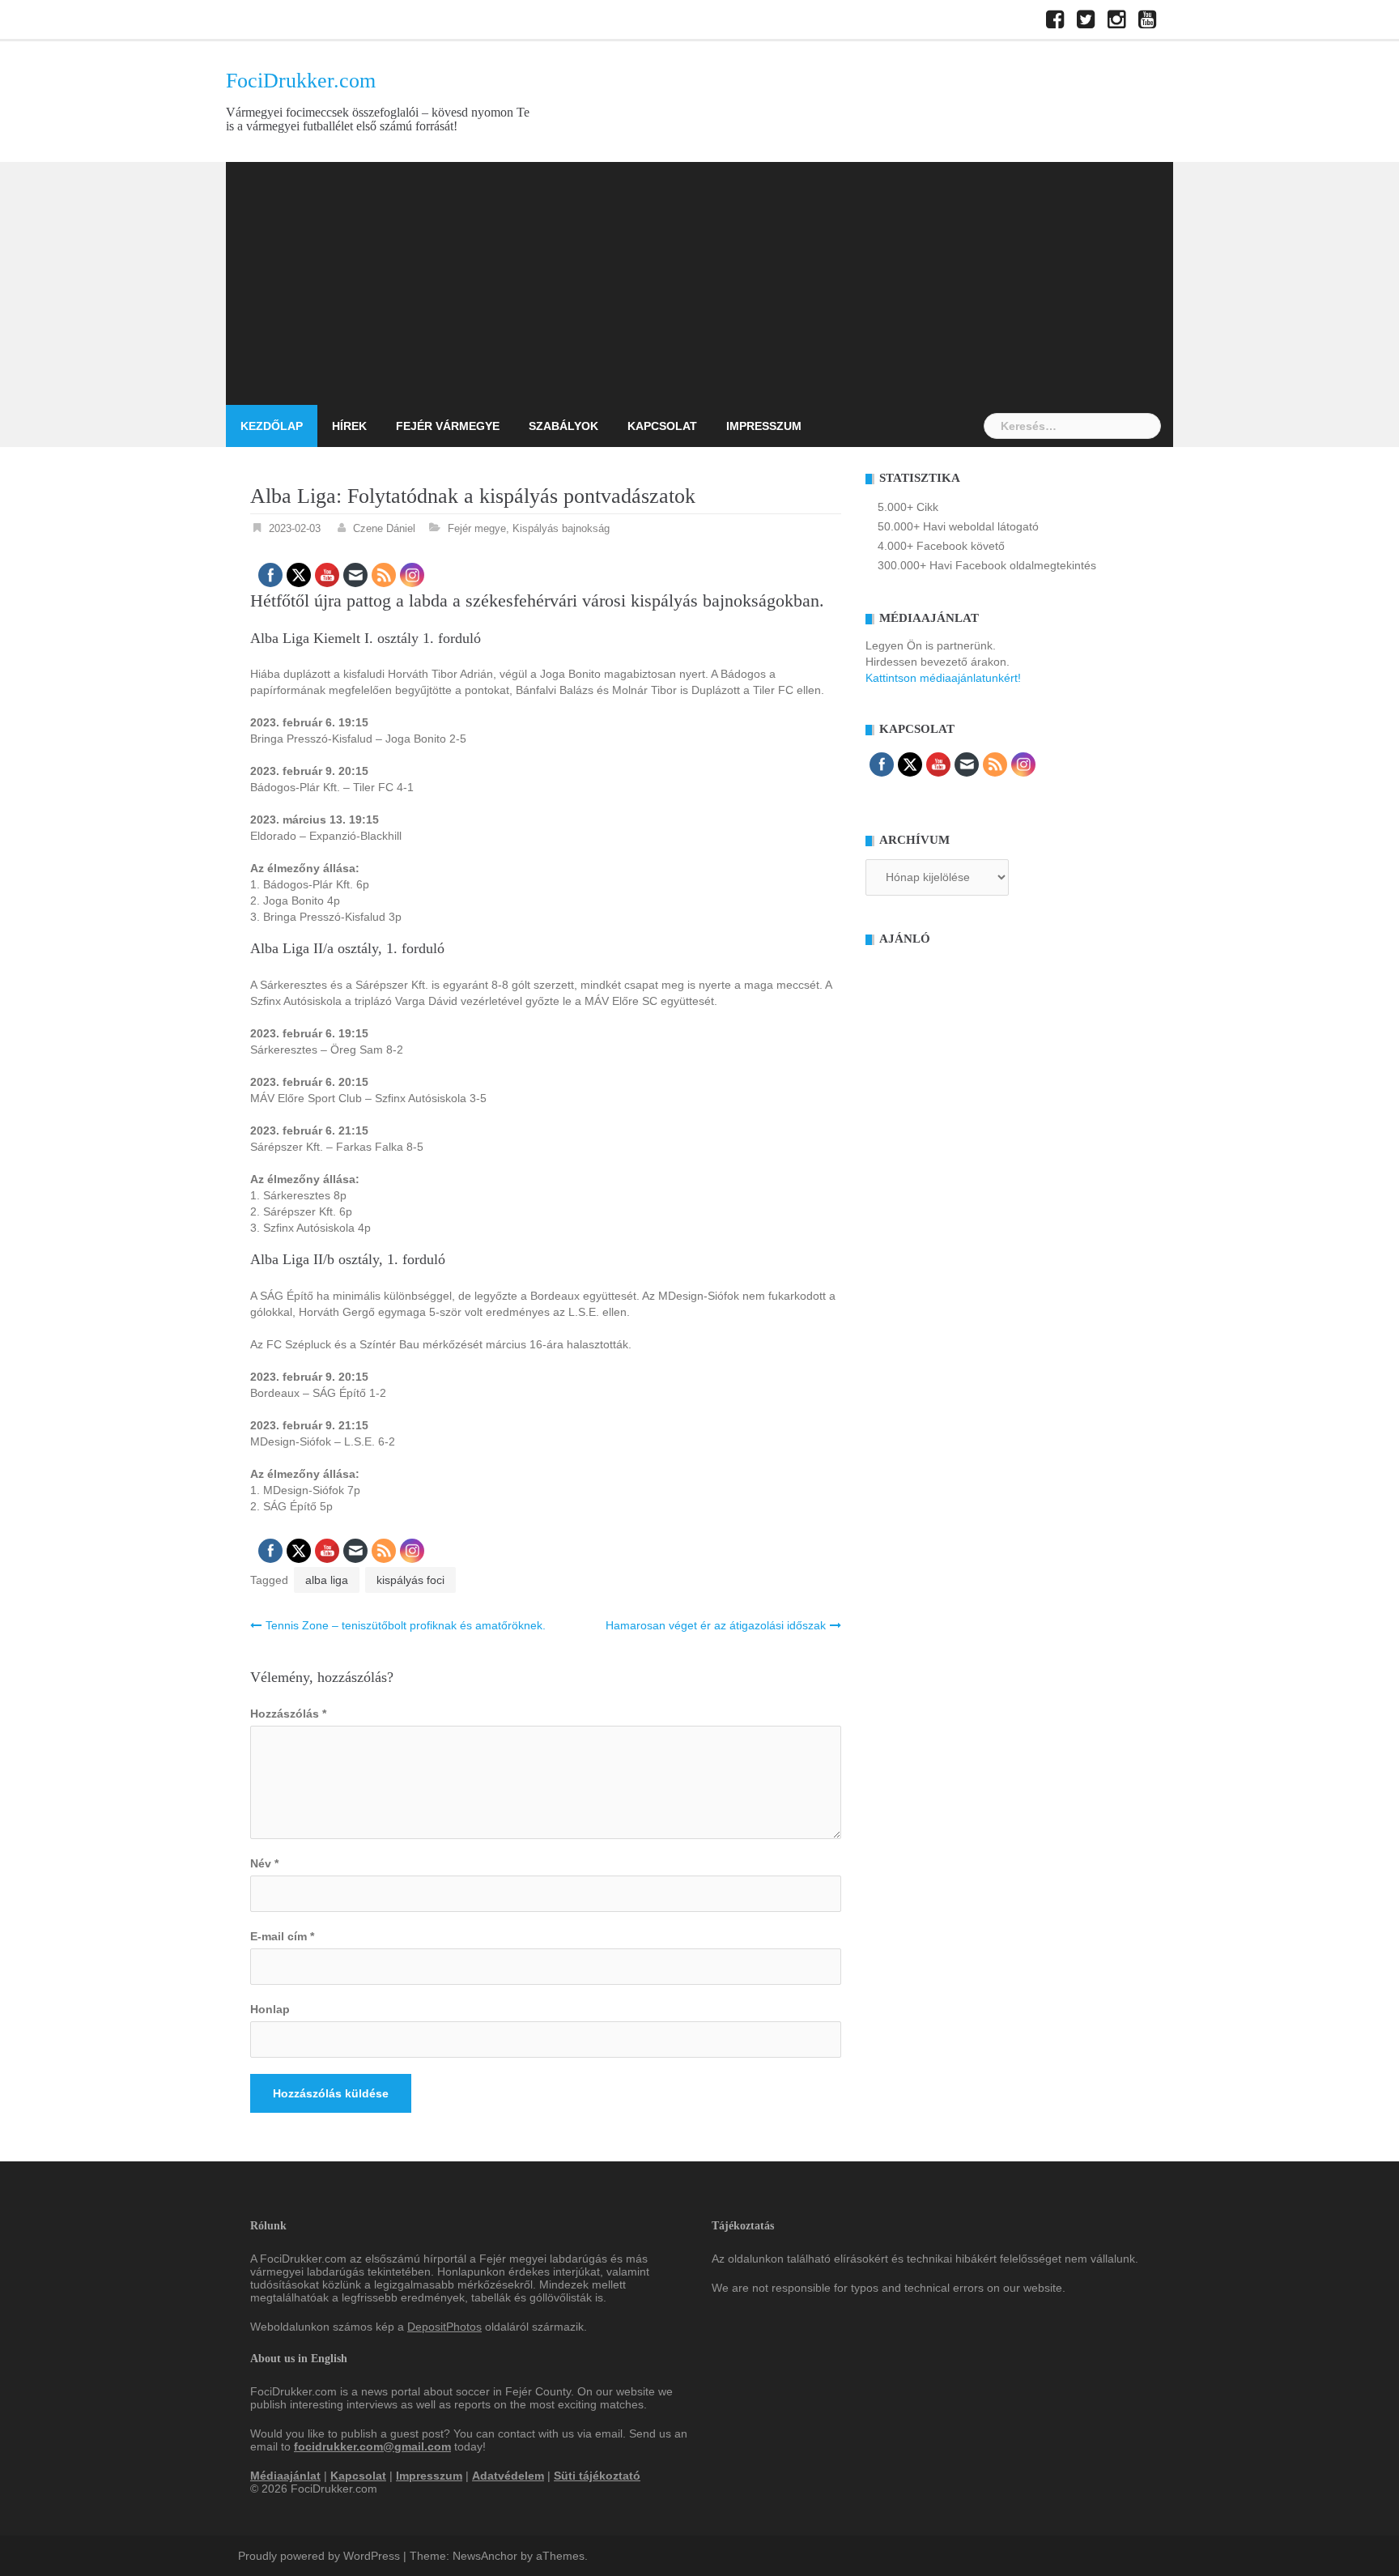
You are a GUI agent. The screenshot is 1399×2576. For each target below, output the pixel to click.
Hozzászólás (288, 1714)
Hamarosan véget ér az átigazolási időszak (716, 1625)
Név (264, 1863)
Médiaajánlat (285, 2476)
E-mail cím (282, 1936)
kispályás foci (410, 1580)
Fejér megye (477, 528)
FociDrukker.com (301, 81)
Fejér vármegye (448, 426)
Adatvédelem (508, 2476)
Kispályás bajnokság (561, 528)
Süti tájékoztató (597, 2476)
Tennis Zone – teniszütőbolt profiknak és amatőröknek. (406, 1625)
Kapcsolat (662, 426)
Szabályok (563, 426)
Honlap (270, 2009)
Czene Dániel (384, 528)
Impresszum (764, 426)
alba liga (327, 1580)
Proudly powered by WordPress (319, 2556)
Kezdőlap (272, 426)
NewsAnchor (485, 2556)
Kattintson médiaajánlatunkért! (943, 678)
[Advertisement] (699, 283)
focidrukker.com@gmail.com (372, 2446)
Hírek (349, 426)
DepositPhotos (444, 2327)
